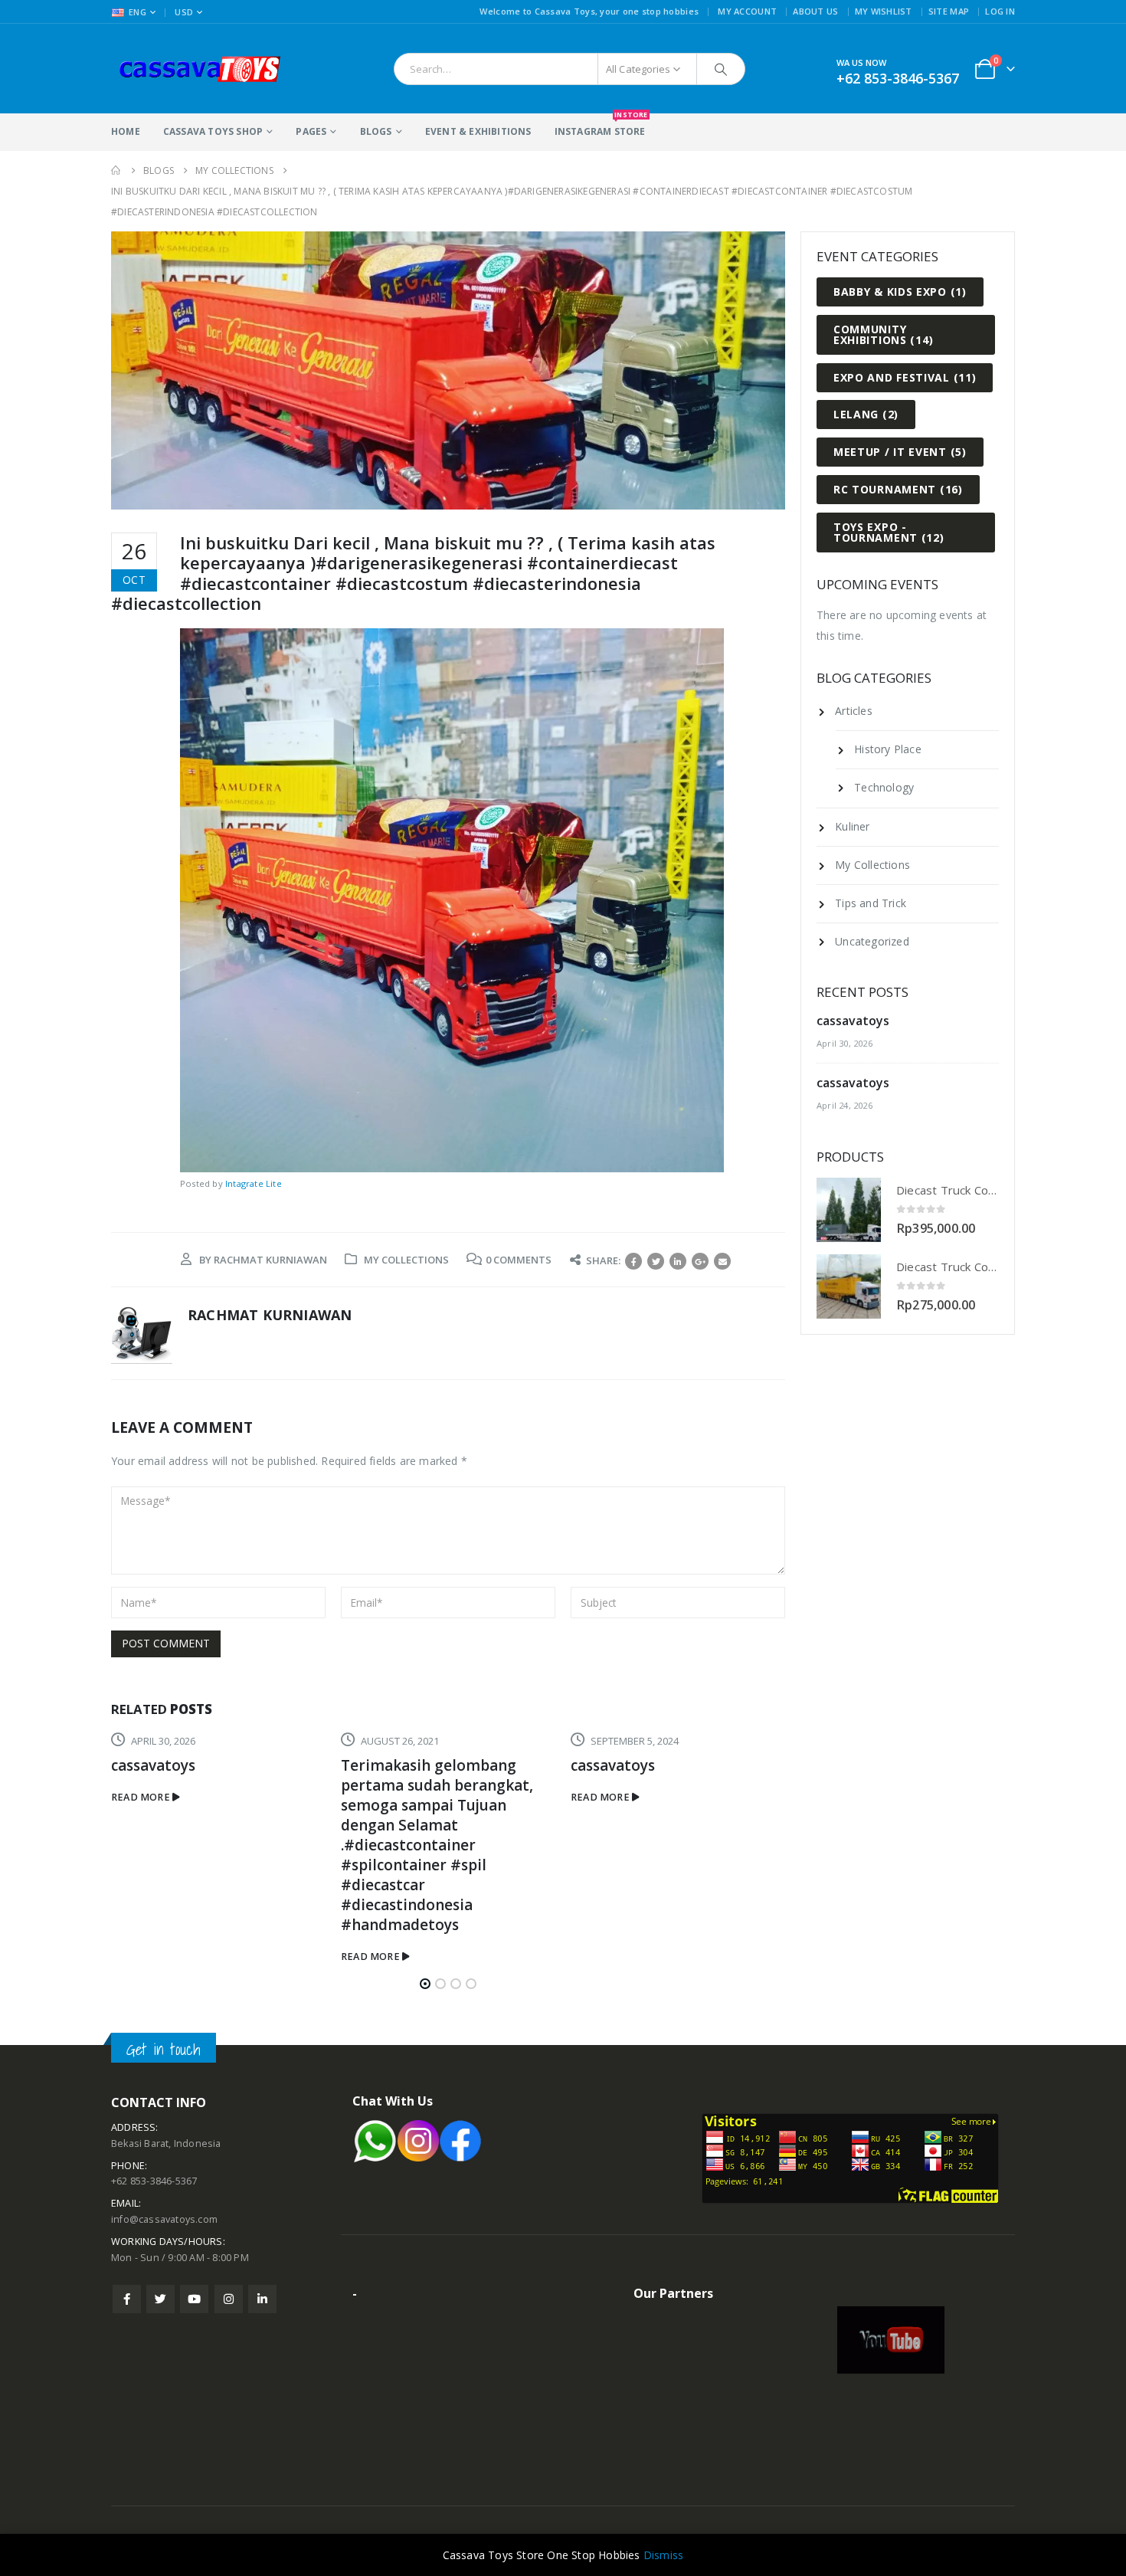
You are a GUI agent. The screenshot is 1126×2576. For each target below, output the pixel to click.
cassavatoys (384, 1765)
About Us (815, 11)
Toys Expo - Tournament (889, 532)
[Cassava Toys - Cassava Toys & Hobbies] (207, 69)
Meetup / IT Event (900, 452)
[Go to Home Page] (116, 170)
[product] (849, 1210)
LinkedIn (678, 1261)
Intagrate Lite (254, 1183)
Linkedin (262, 2299)
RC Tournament (898, 489)
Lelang (866, 414)
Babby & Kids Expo (900, 292)
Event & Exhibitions (478, 131)
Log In (1000, 11)
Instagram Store (600, 126)
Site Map (949, 11)
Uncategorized (872, 941)
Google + (700, 1261)
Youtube (194, 2299)
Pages (311, 131)
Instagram (229, 2299)
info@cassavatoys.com (164, 2219)
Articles (854, 711)
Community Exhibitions (883, 334)
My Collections (406, 1260)
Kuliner (852, 826)
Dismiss (663, 2555)
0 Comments (519, 1260)
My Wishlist (884, 11)
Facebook (633, 1261)
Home (126, 131)
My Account (747, 11)
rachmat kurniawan (270, 1260)
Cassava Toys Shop (213, 131)
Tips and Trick (871, 903)
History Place (888, 749)
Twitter (656, 1261)
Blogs (376, 131)
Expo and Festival (905, 377)
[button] (425, 1984)
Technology (884, 787)
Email (722, 1261)
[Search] (721, 69)
